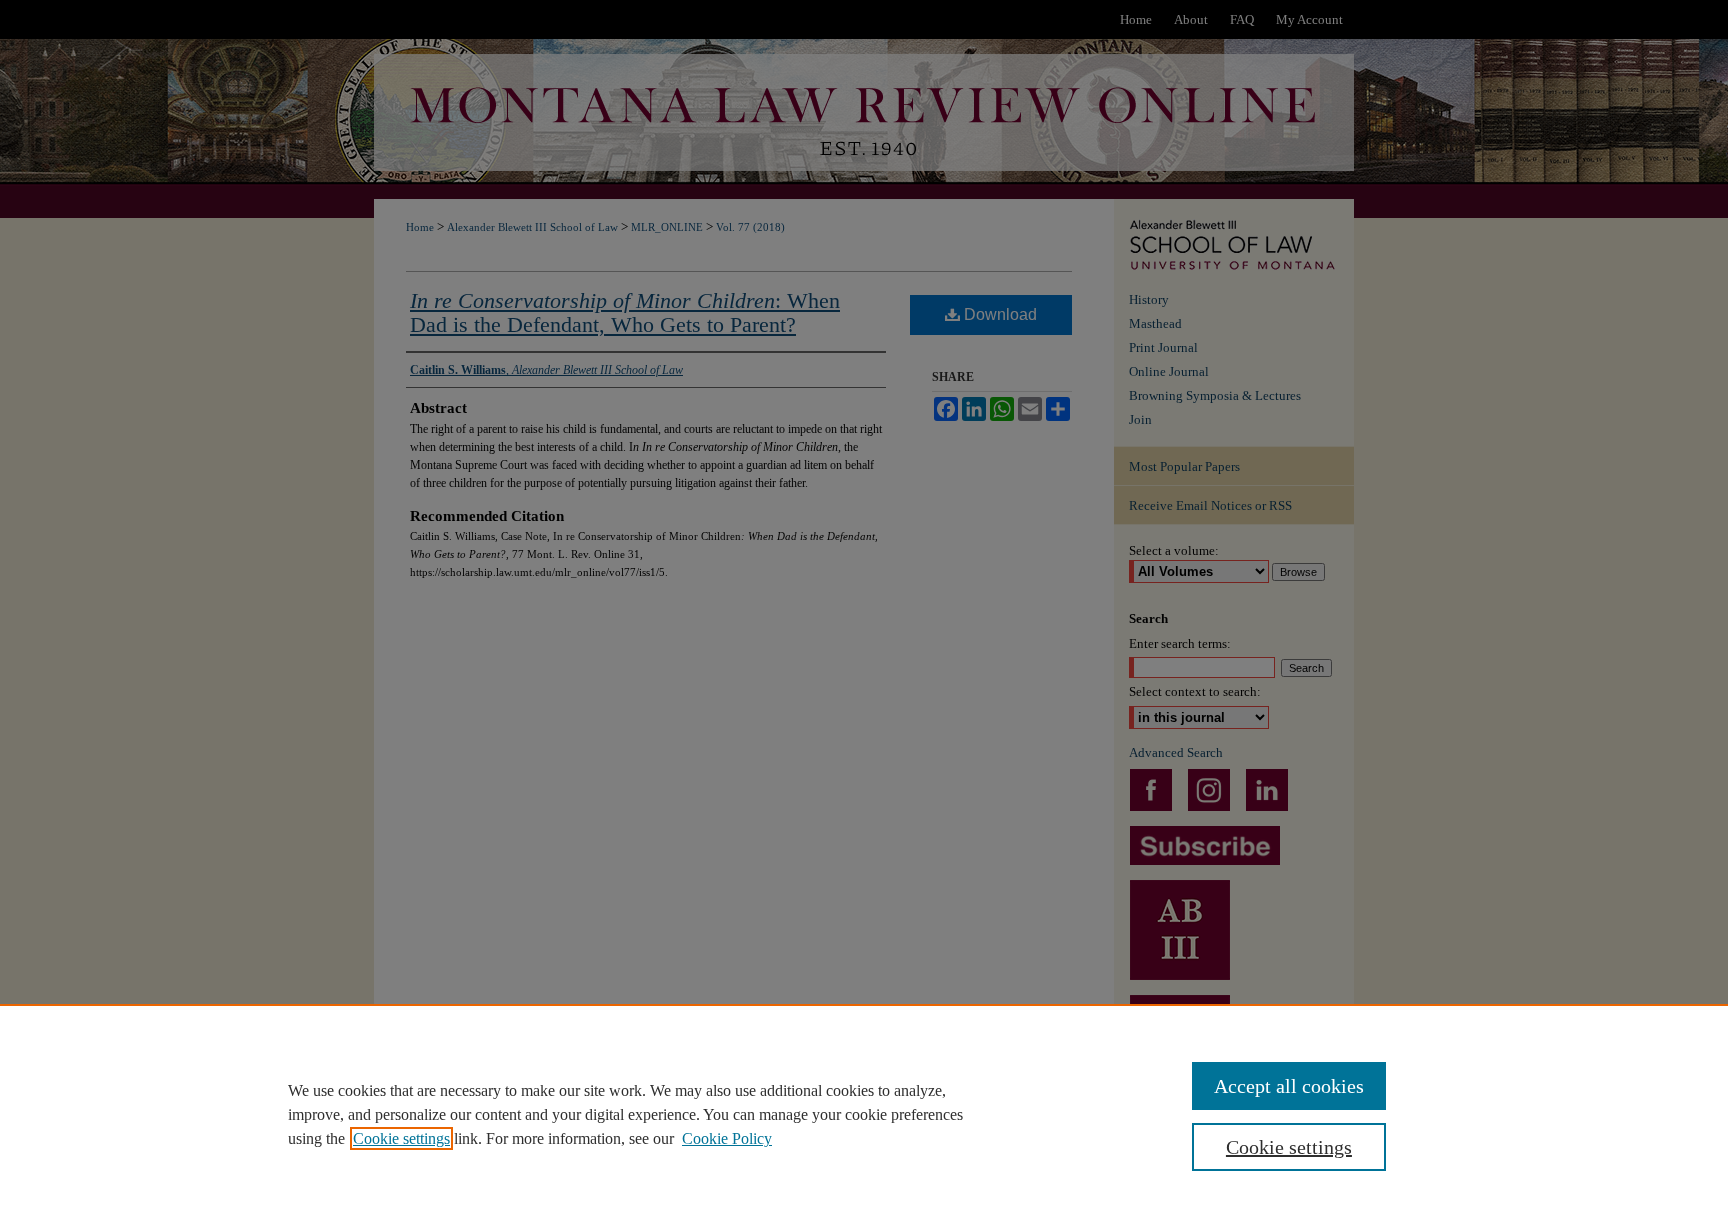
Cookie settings (401, 1138)
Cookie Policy (727, 1138)
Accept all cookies (1289, 1086)
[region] (864, 1114)
